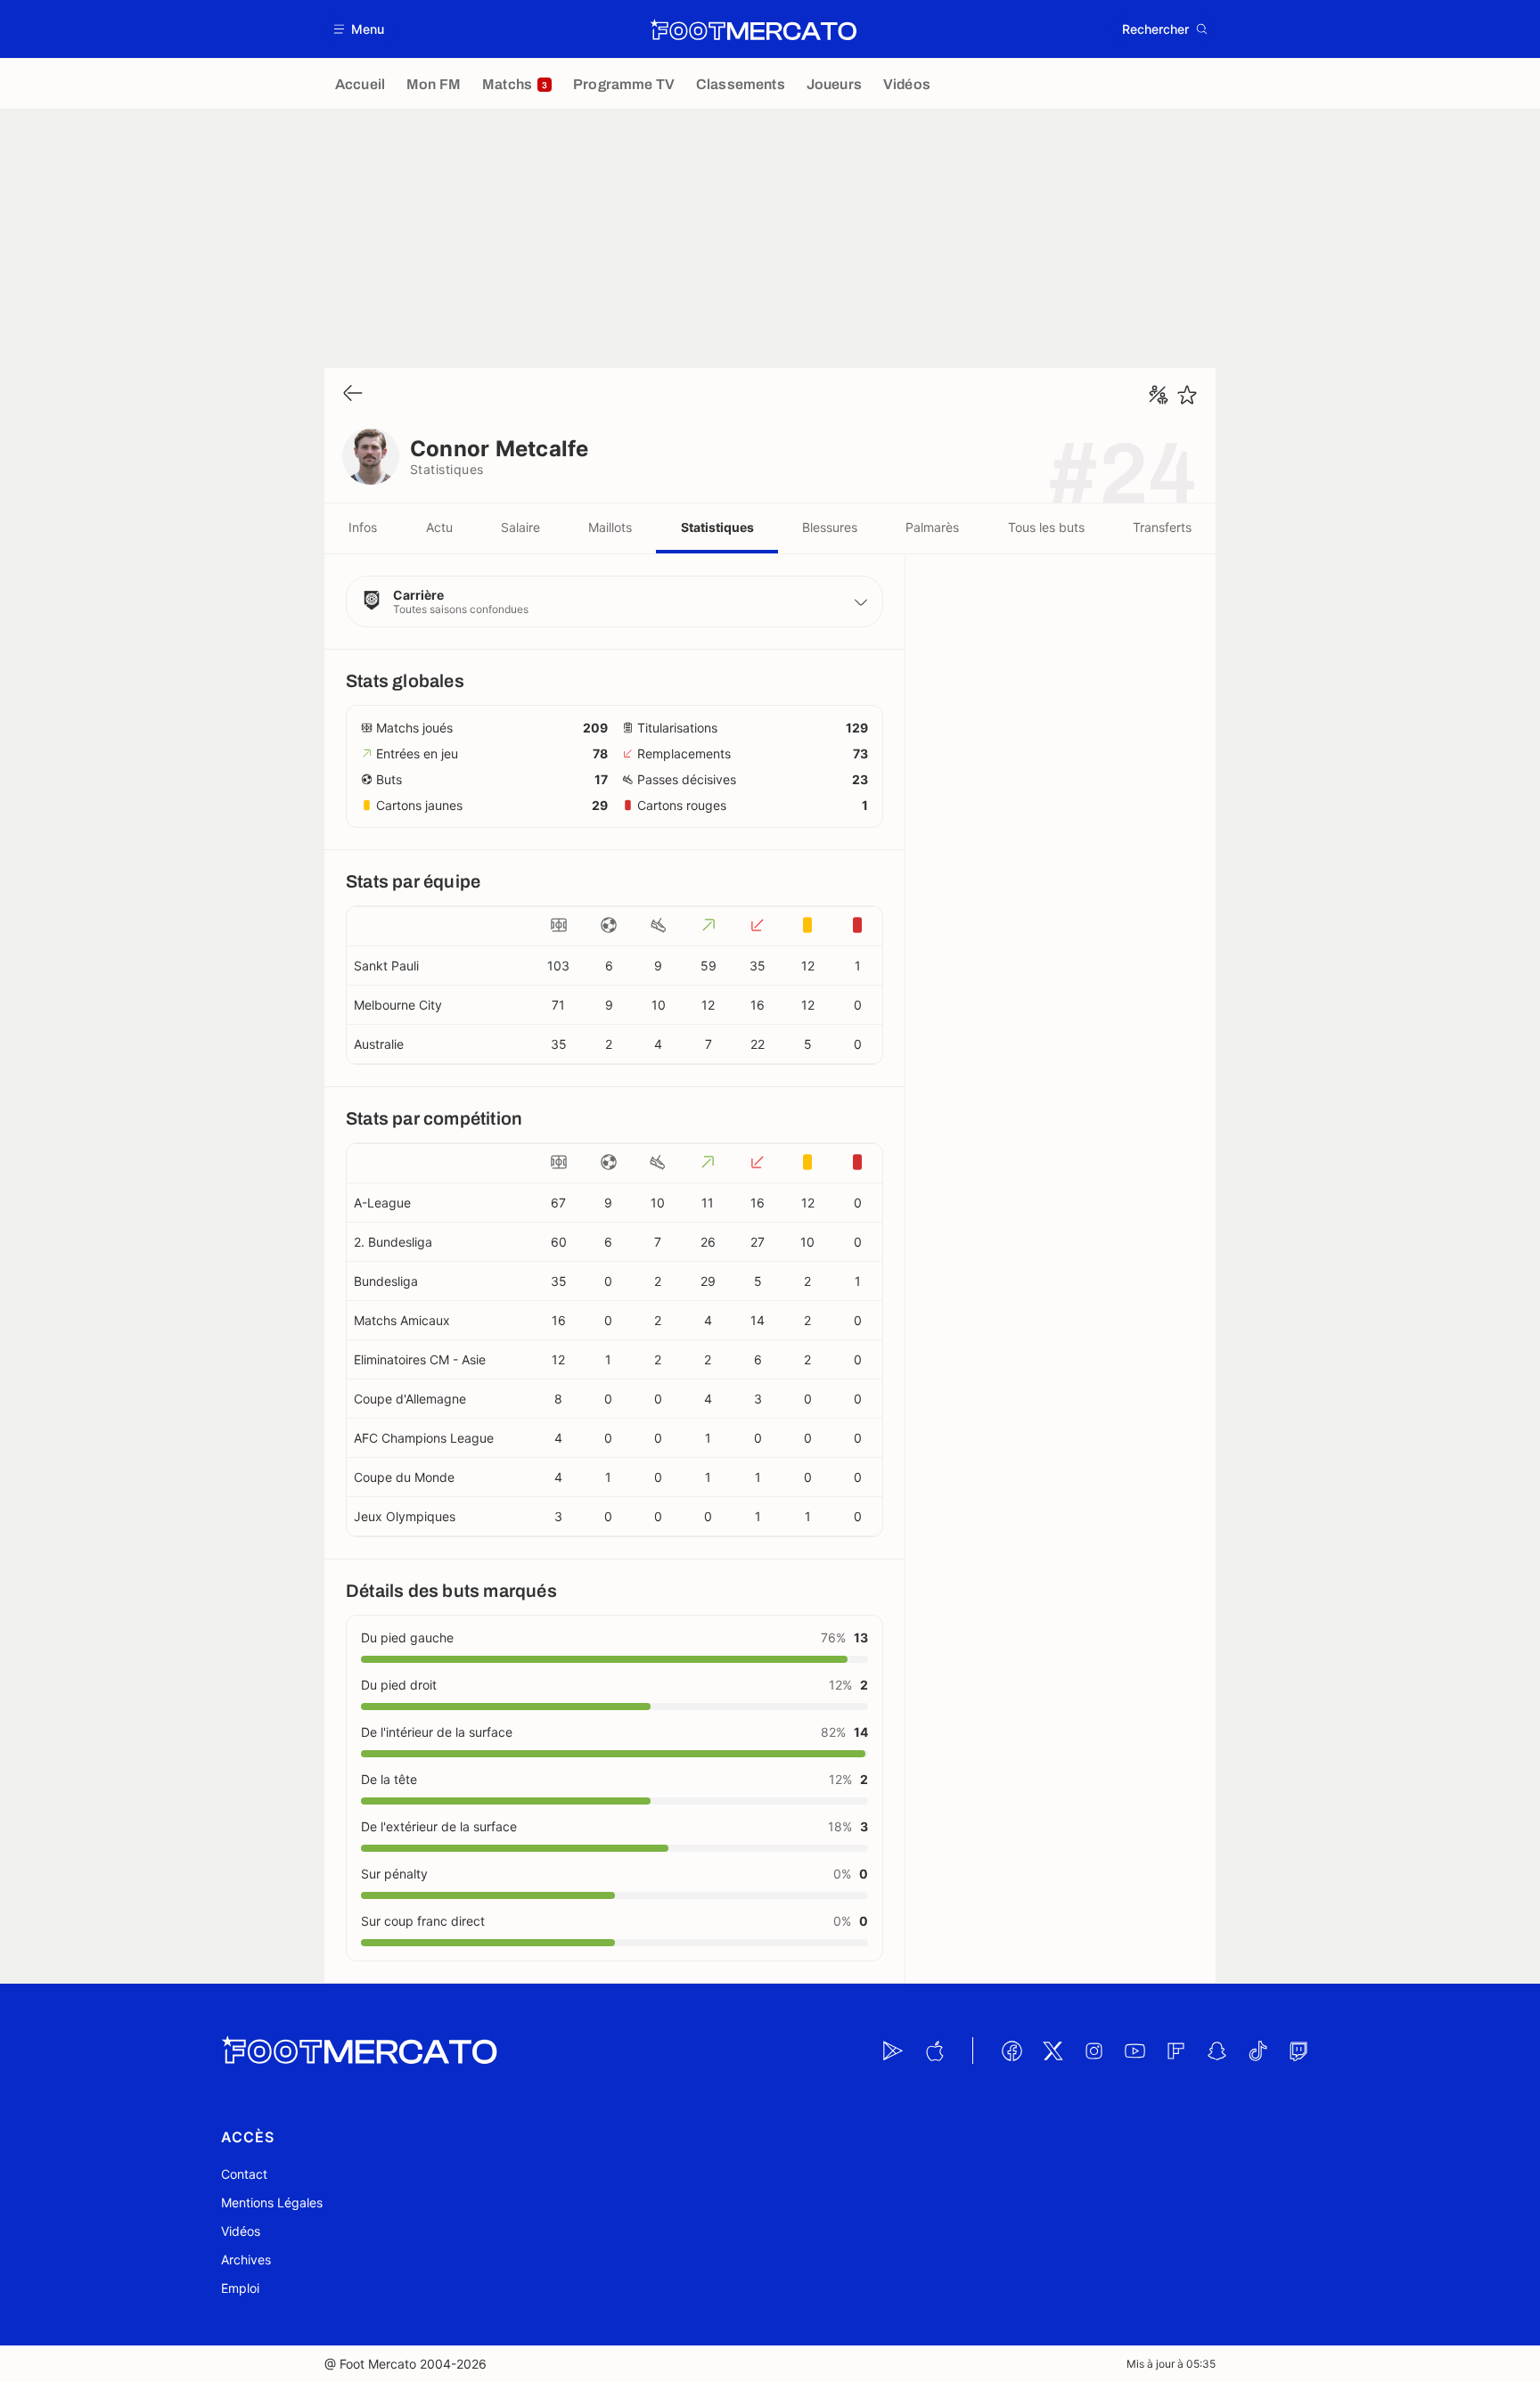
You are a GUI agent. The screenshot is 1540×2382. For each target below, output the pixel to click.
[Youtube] (1135, 2050)
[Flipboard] (1175, 2050)
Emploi (240, 2288)
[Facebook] (1012, 2050)
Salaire (520, 527)
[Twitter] (1053, 2050)
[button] (360, 29)
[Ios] (934, 2050)
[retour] (353, 394)
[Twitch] (1298, 2050)
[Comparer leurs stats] (1159, 395)
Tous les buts (1046, 527)
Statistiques (717, 527)
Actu (439, 527)
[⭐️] (1187, 395)
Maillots (610, 527)
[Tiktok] (1257, 2050)
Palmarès (932, 527)
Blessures (830, 527)
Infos (363, 527)
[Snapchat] (1216, 2050)
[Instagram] (1094, 2050)
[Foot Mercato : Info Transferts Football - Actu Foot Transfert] (753, 29)
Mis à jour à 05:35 (1171, 2364)
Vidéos (241, 2231)
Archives (246, 2259)
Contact (244, 2174)
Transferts (1162, 527)
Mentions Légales (272, 2202)
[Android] (893, 2050)
